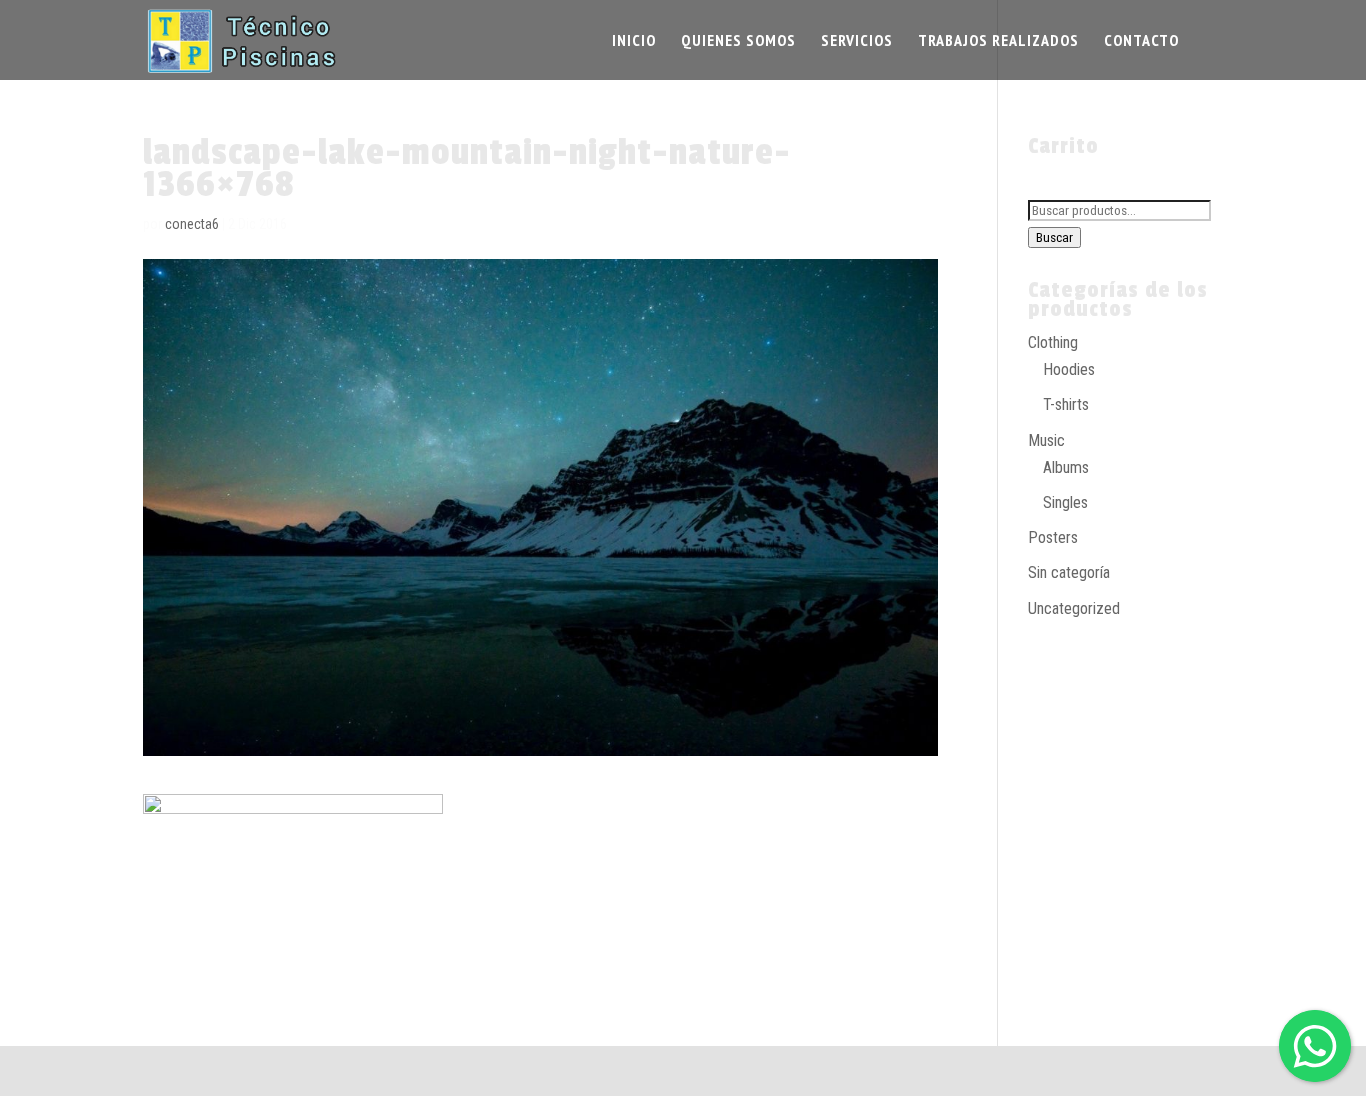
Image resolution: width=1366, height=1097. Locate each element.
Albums (1066, 467)
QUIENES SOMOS (738, 41)
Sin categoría (1069, 572)
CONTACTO (1141, 41)
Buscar (1054, 237)
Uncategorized (1074, 608)
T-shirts (1066, 404)
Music (1046, 440)
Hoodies (1069, 369)
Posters (1053, 537)
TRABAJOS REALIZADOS (998, 41)
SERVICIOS (857, 41)
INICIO (634, 41)
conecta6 (192, 224)
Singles (1065, 502)
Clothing (1053, 342)
